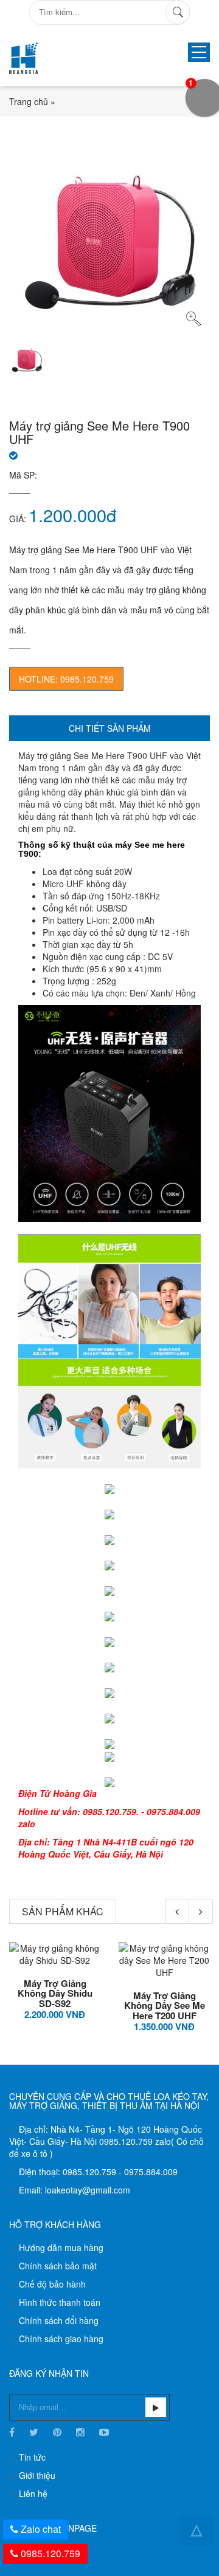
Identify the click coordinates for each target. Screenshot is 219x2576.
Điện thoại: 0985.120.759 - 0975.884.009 (98, 2172)
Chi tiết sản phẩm (110, 728)
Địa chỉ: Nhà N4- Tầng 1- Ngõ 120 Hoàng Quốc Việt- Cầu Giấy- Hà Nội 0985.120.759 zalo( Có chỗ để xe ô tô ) (106, 2141)
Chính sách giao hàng (61, 2339)
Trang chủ (29, 101)
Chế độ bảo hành (52, 2284)
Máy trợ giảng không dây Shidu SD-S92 (55, 1993)
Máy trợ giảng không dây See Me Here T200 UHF (165, 2005)
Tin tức (32, 2457)
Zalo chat (41, 2529)
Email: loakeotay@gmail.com (75, 2190)
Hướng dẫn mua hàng (61, 2247)
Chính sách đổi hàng (59, 2320)
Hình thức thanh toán (60, 2302)
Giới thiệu (37, 2475)
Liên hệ (33, 2493)
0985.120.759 (50, 2553)
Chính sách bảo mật (58, 2266)
